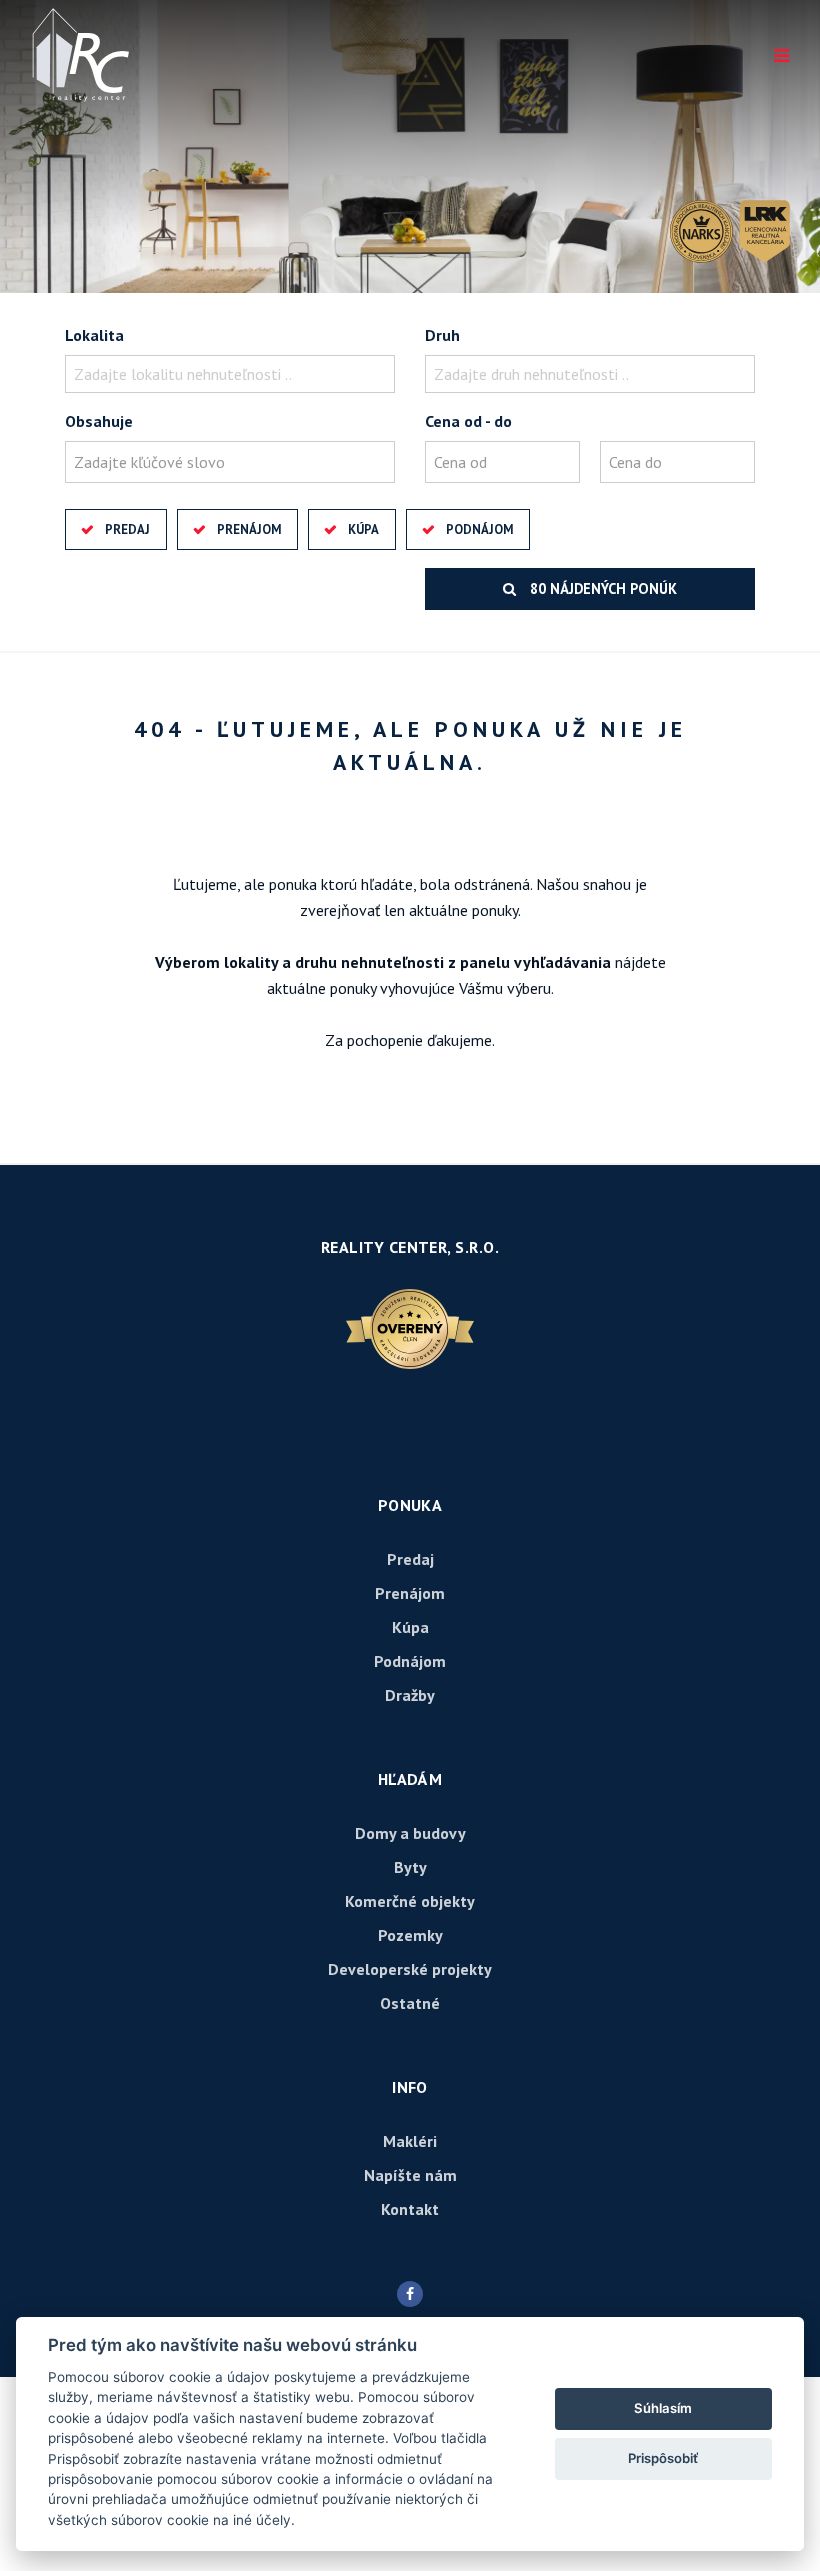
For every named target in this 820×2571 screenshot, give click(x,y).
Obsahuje (99, 421)
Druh (442, 335)
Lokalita (94, 335)
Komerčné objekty (410, 1901)
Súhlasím (663, 2408)
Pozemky (410, 1935)
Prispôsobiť (663, 2458)
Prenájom (249, 529)
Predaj (127, 529)
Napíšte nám (410, 2175)
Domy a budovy (410, 1833)
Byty (410, 1867)
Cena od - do (468, 421)
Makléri (410, 2141)
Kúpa (363, 529)
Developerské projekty (410, 1969)
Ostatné (410, 2003)
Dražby (410, 1695)
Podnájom (479, 529)
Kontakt (410, 2209)
